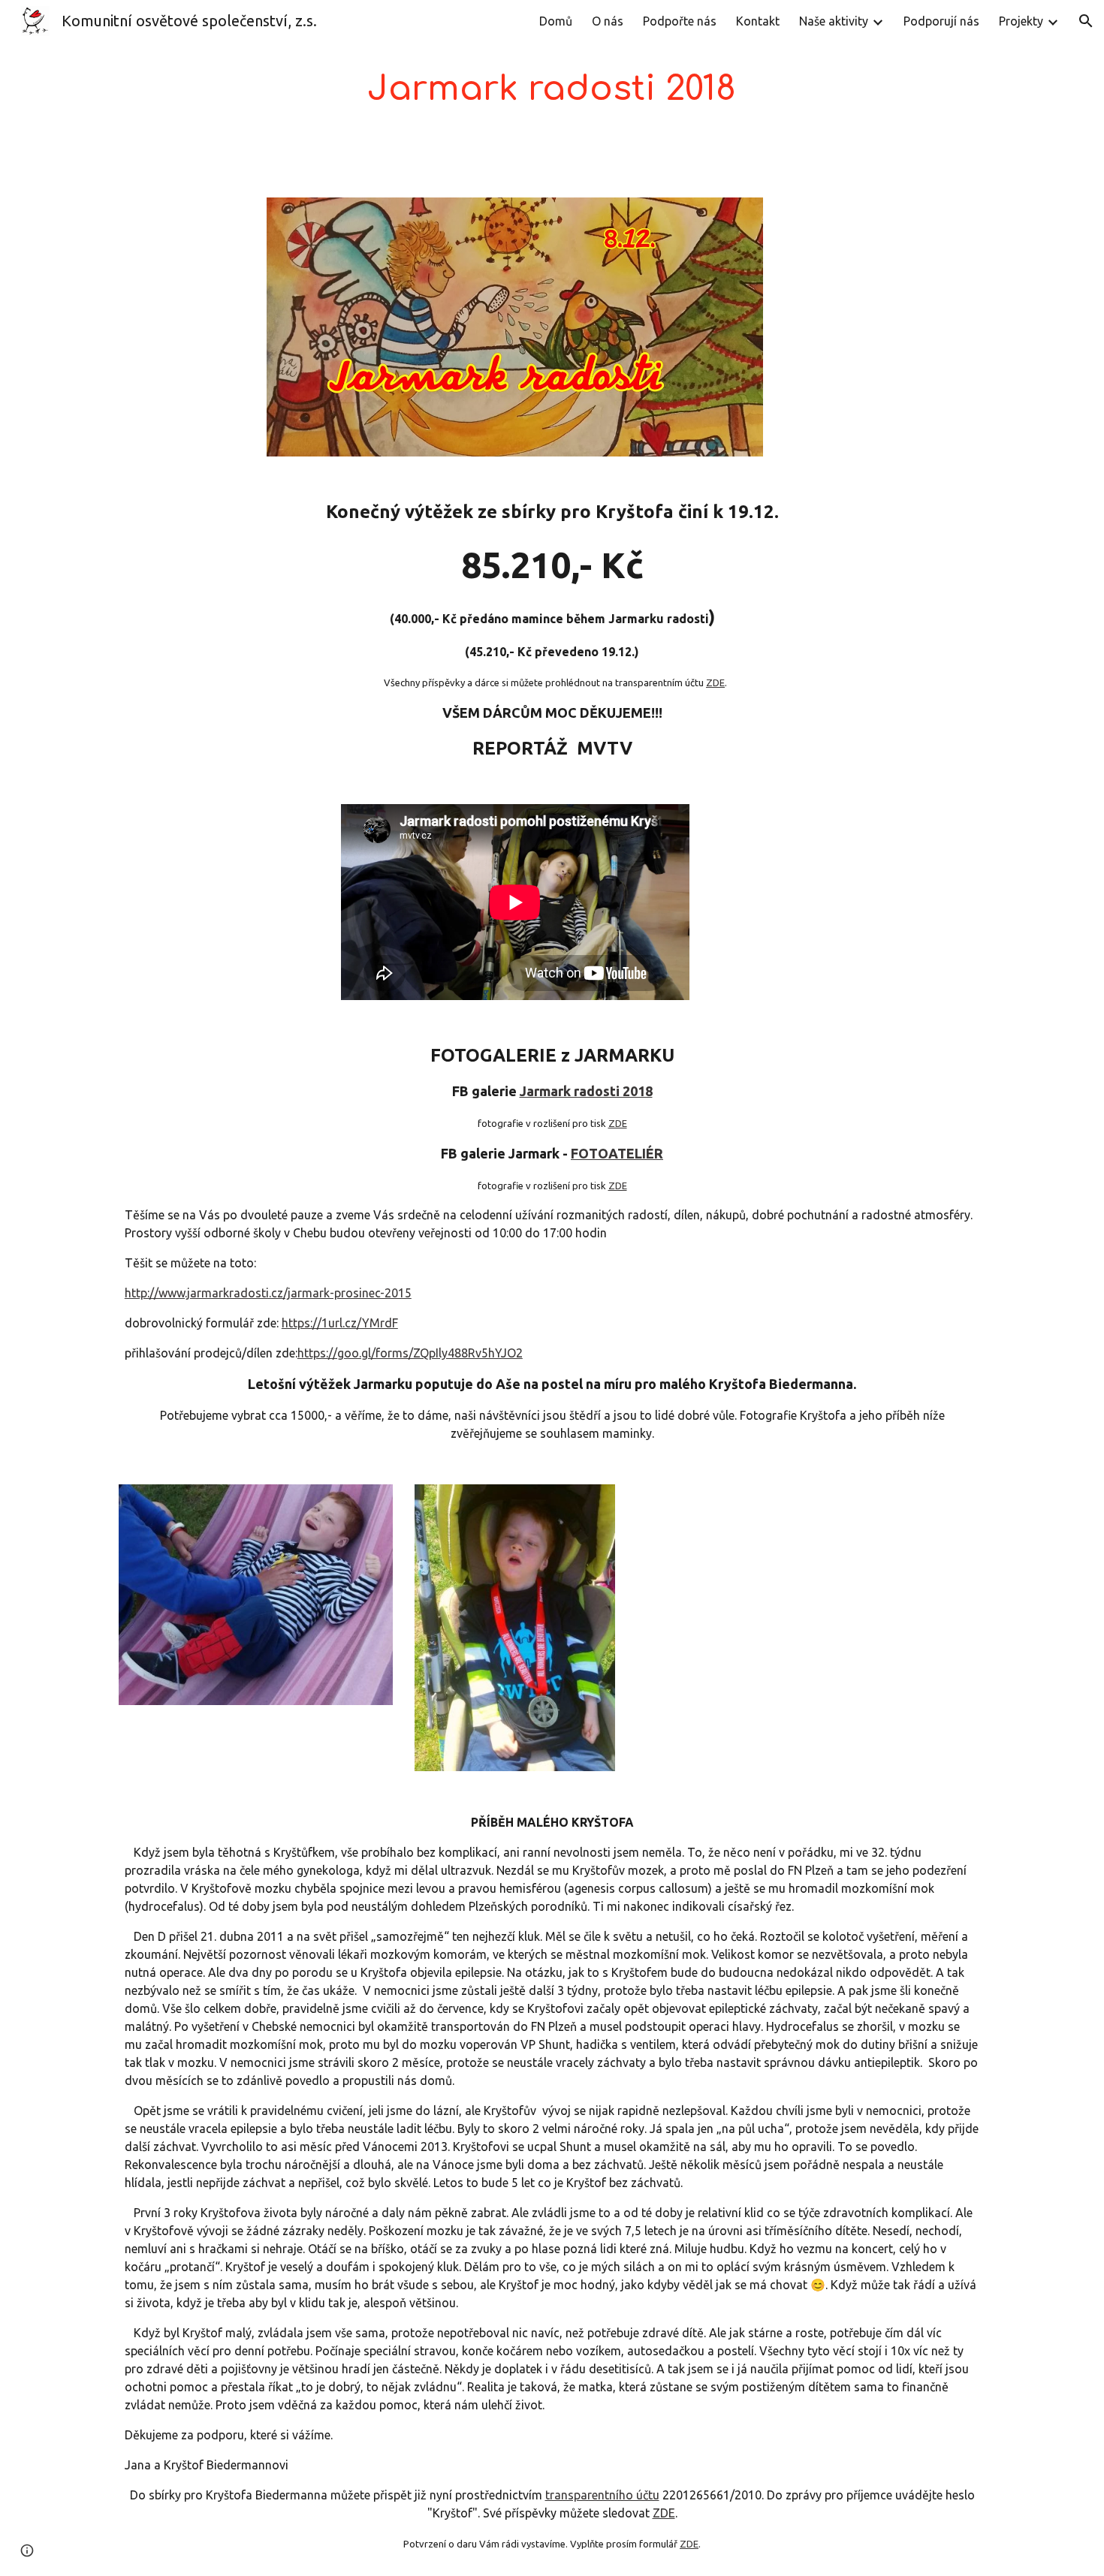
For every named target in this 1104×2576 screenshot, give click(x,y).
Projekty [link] (1021, 21)
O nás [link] (608, 21)
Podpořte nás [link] (680, 21)
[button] (1086, 21)
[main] (552, 90)
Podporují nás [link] (941, 21)
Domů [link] (556, 21)
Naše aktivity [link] (834, 21)
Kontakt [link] (758, 21)
